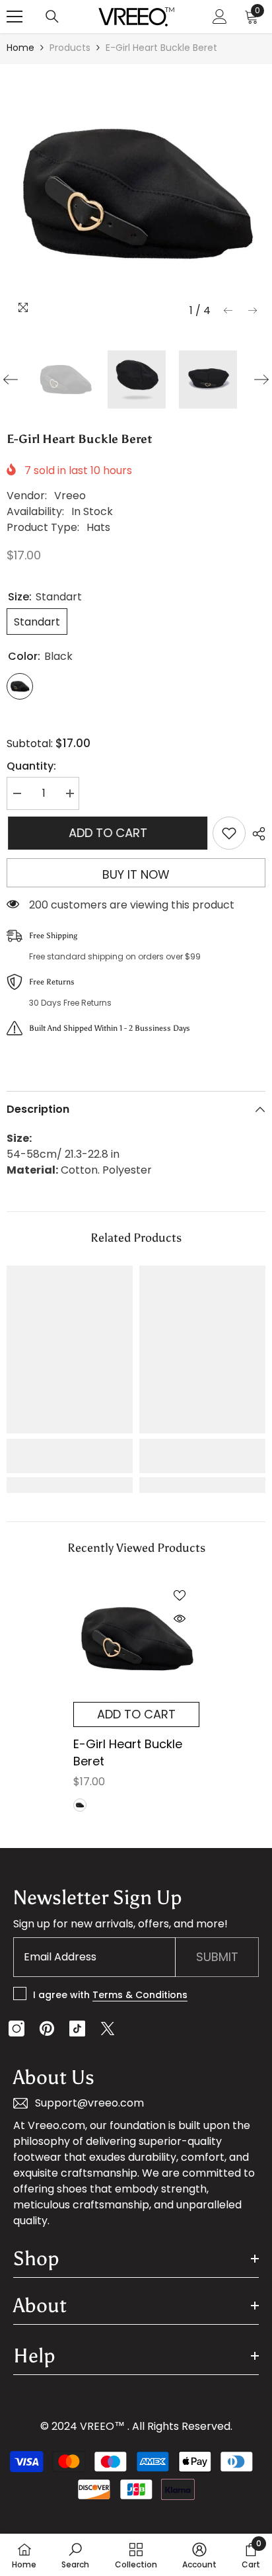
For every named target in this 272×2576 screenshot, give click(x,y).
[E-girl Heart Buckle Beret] (136, 1639)
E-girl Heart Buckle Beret (128, 1752)
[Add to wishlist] (229, 833)
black (80, 1805)
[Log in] (220, 17)
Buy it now (136, 874)
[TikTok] (77, 2029)
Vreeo (70, 496)
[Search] (52, 17)
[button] (228, 310)
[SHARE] (255, 834)
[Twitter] (108, 2029)
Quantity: (31, 766)
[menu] (15, 17)
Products (70, 48)
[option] (136, 194)
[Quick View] (180, 1619)
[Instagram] (17, 2029)
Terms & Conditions (140, 1995)
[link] (70, 1456)
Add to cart (107, 833)
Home (20, 48)
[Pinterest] (47, 2029)
